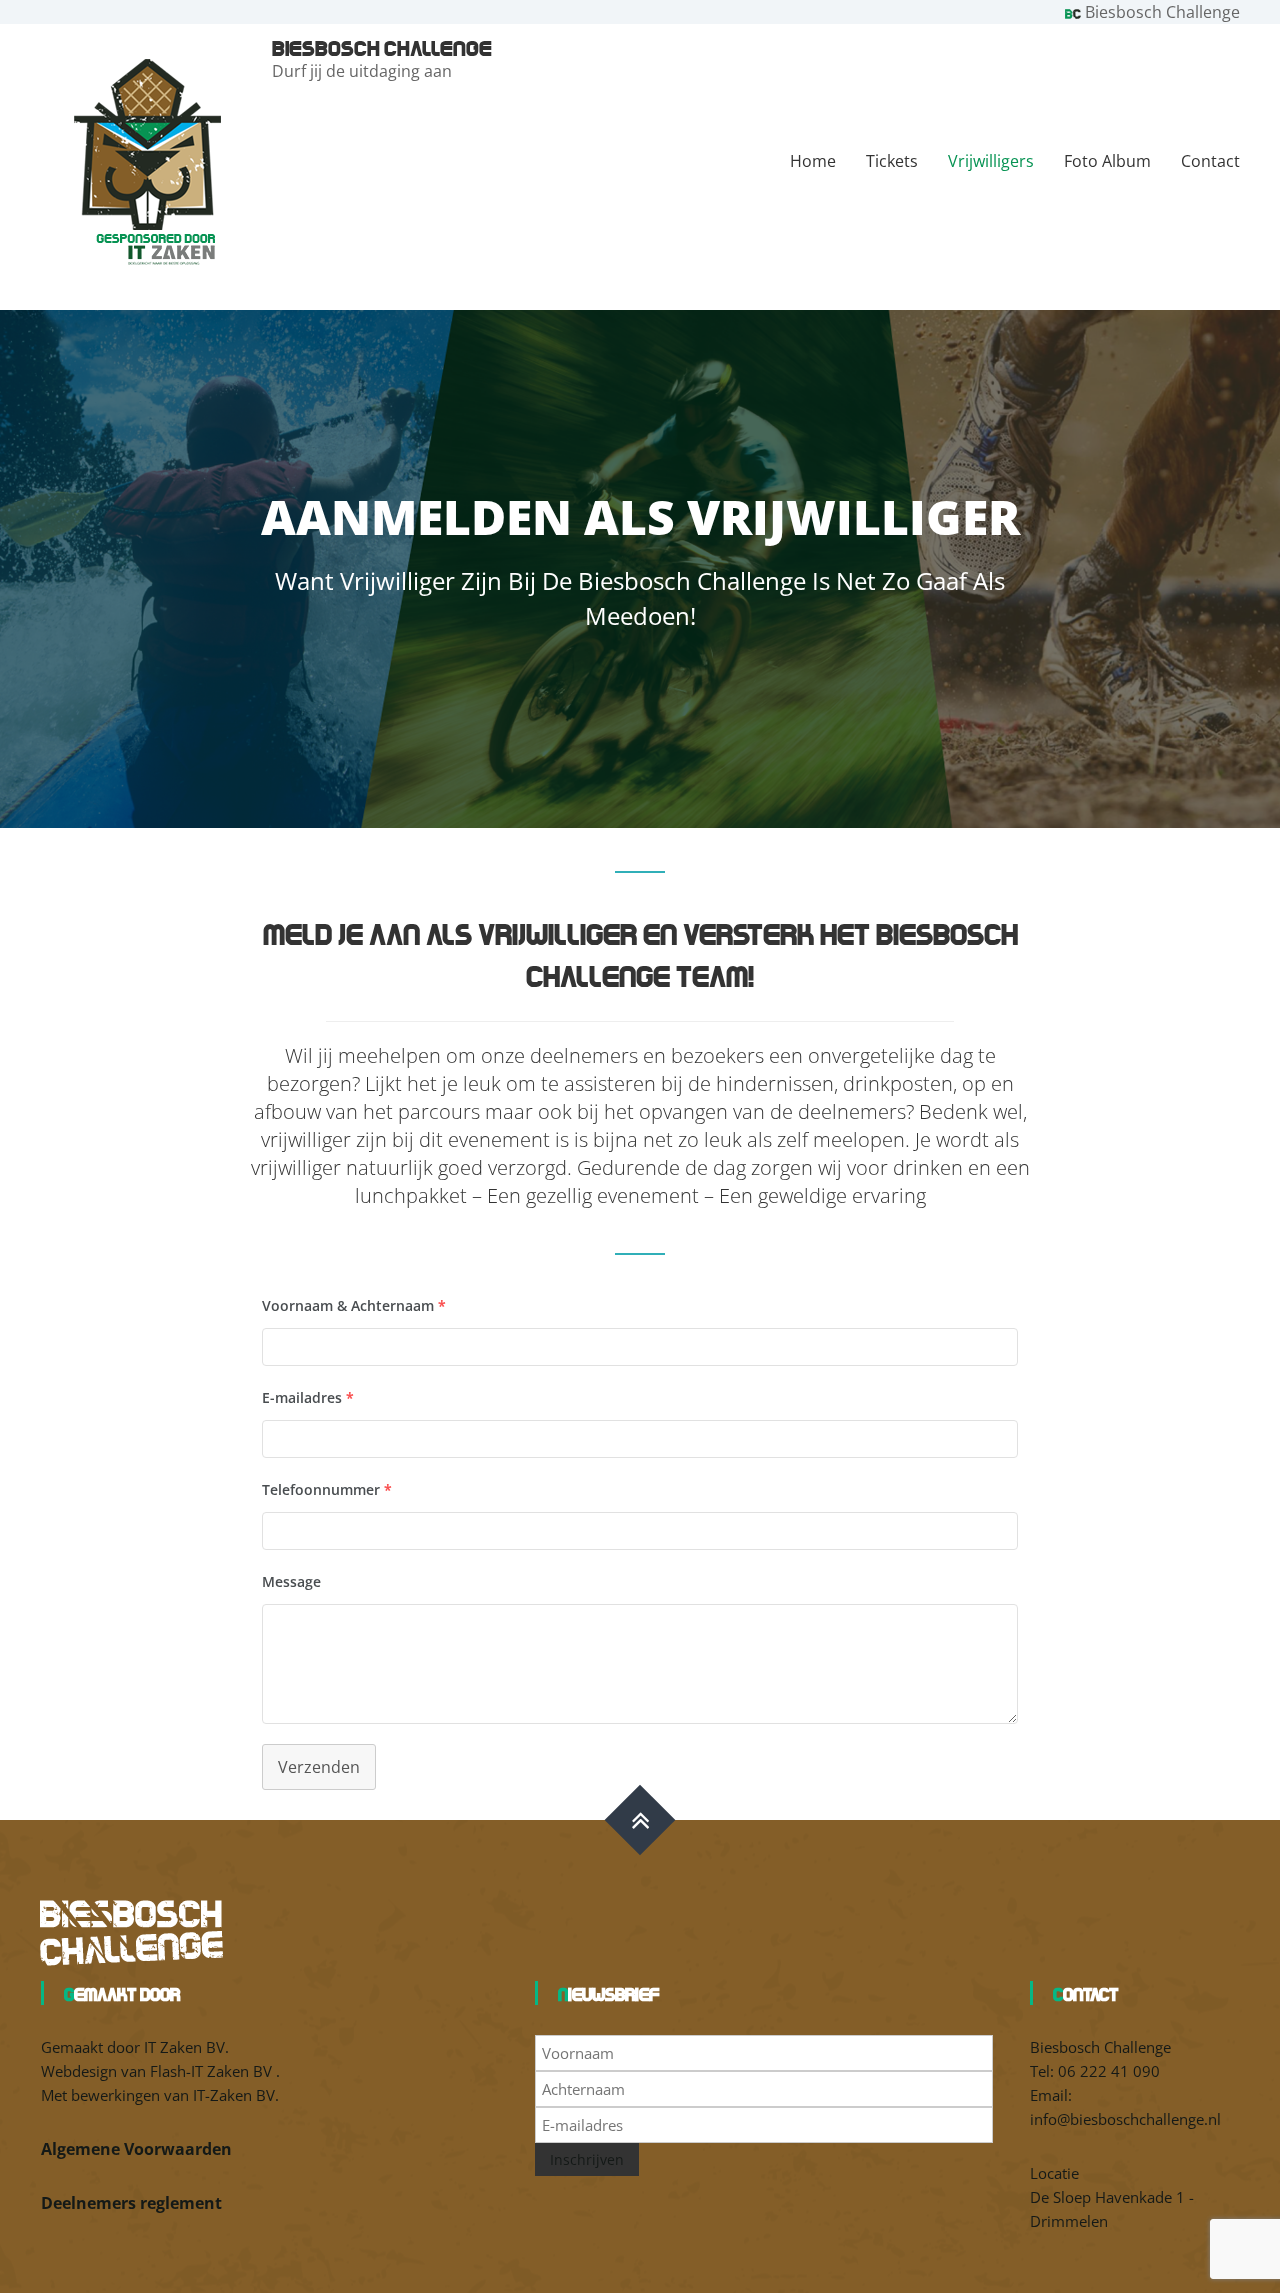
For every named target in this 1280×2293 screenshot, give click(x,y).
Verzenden (319, 1767)
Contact (1210, 161)
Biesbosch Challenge (382, 47)
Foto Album (1107, 161)
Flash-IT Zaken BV (213, 2071)
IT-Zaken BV (234, 2095)
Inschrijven (587, 2159)
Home (813, 161)
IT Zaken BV (184, 2047)
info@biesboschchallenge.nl (1125, 2119)
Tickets (892, 161)
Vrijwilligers (991, 161)
